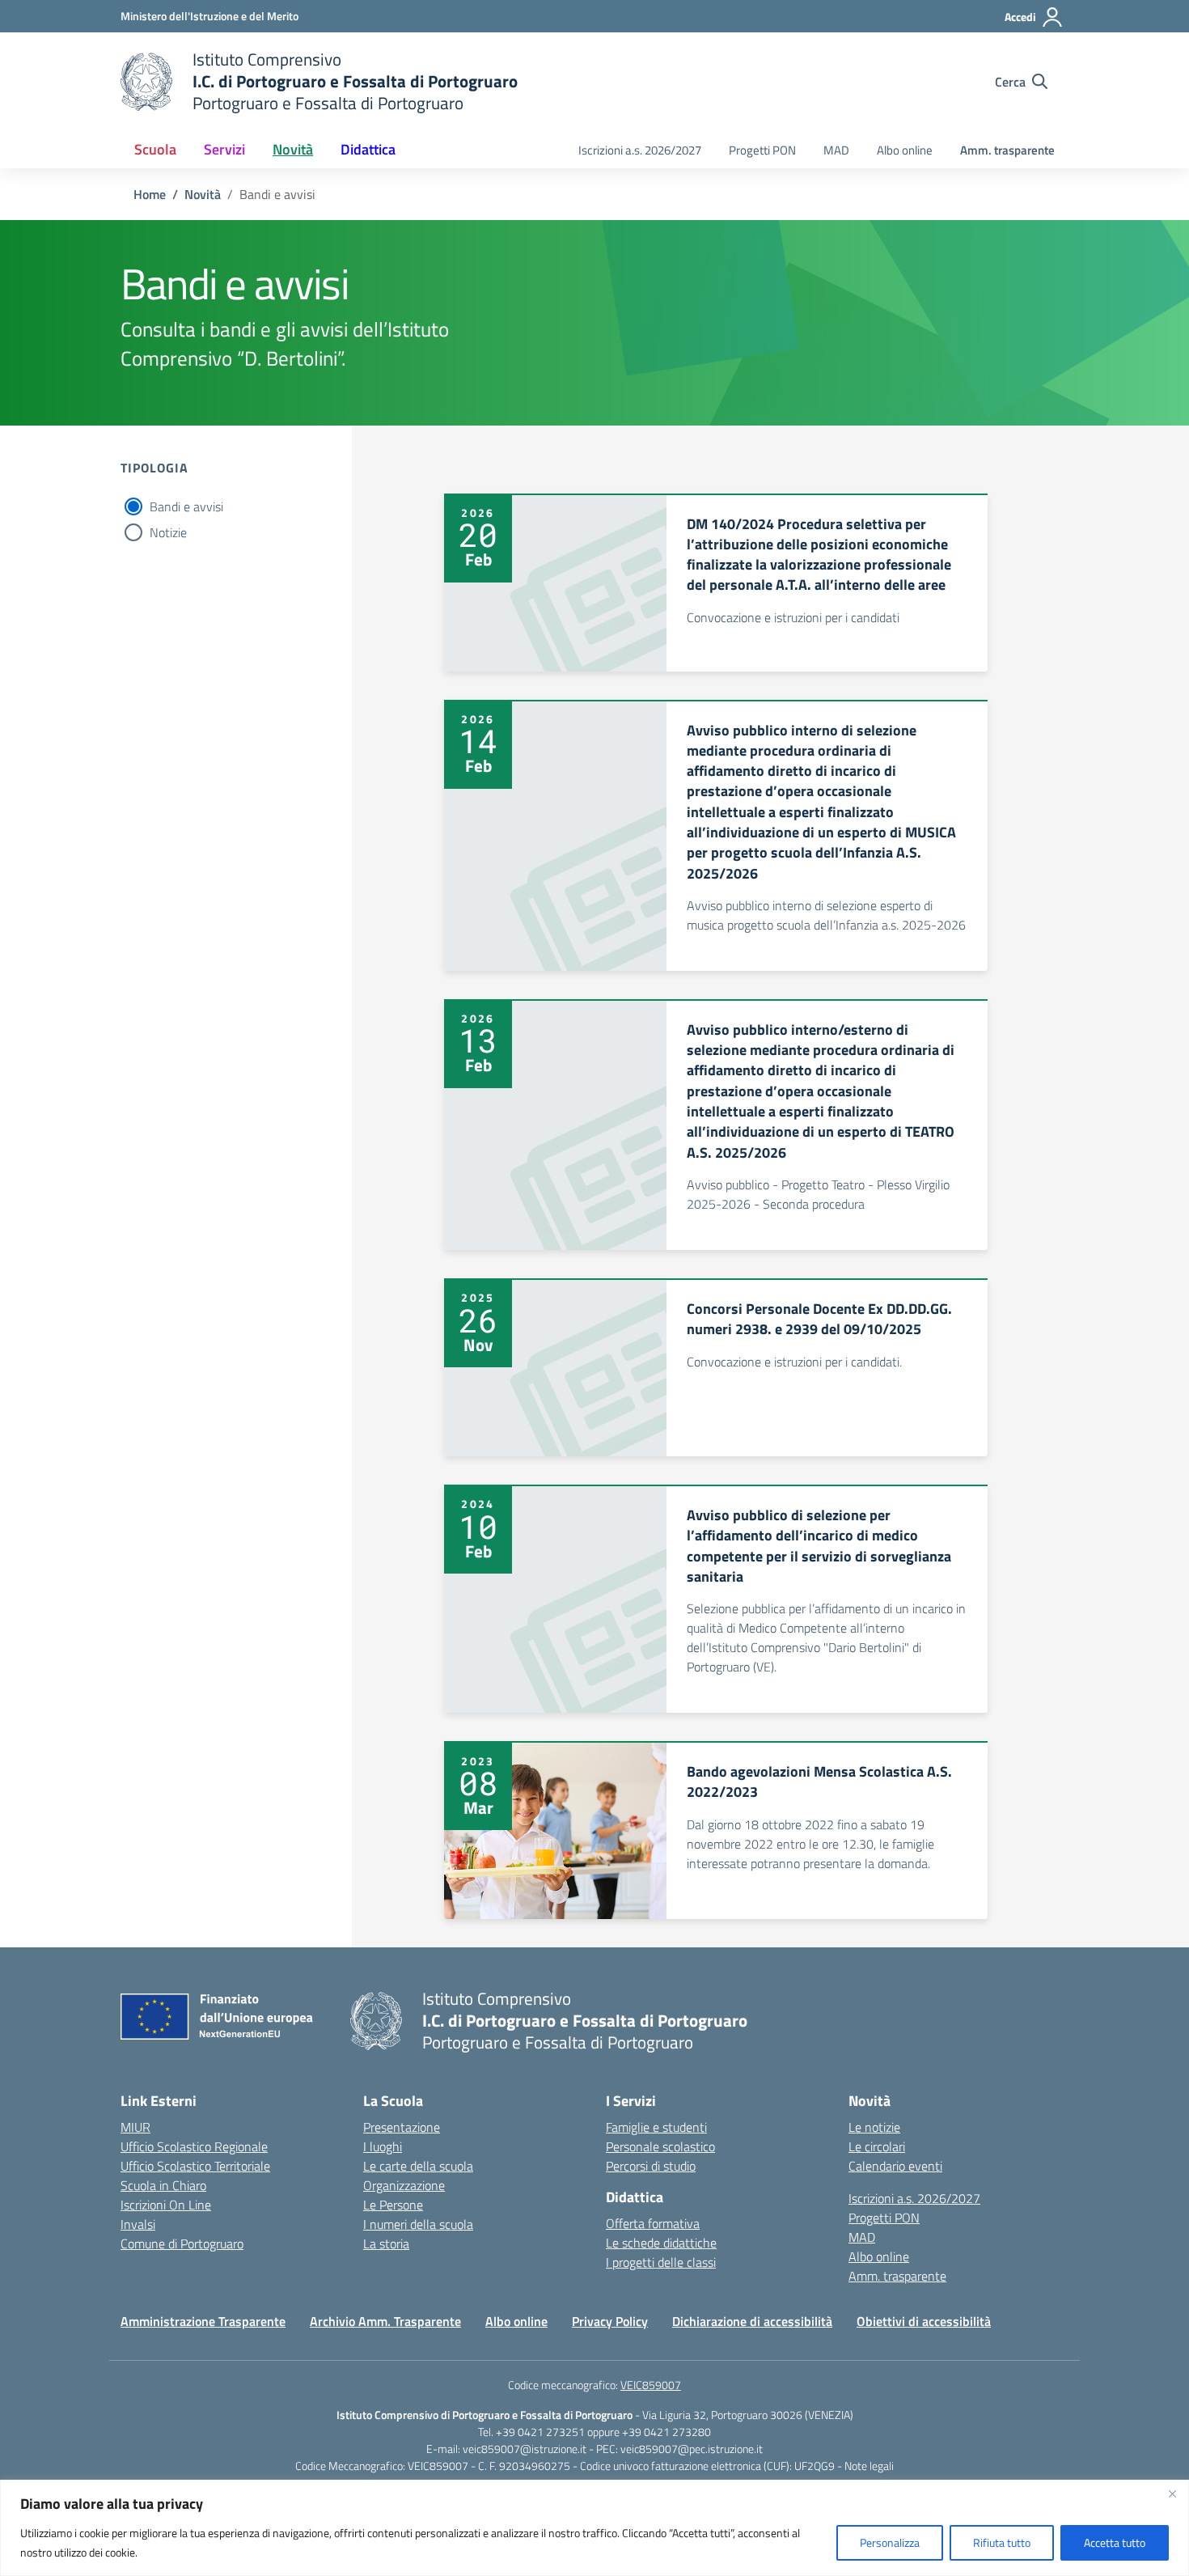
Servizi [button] (224, 149)
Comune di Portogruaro (182, 2243)
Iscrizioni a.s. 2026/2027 (640, 150)
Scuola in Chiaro (163, 2185)
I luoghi (383, 2146)
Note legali (869, 2466)
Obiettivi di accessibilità (924, 2321)
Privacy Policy (610, 2321)
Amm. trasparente (1007, 150)
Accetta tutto (1115, 2542)
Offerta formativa (653, 2223)
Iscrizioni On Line (166, 2205)
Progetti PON (762, 150)
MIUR (135, 2127)
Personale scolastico (660, 2146)
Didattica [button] (368, 149)
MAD (836, 150)
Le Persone (393, 2205)
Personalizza (890, 2542)
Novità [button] (293, 149)
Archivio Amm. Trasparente (385, 2321)
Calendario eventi (895, 2166)
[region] (594, 2528)
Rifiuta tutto (1002, 2542)
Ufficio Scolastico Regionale (194, 2146)
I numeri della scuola (418, 2224)
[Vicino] (1172, 2493)
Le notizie (874, 2127)
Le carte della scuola (418, 2166)
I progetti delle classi (661, 2262)
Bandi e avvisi (186, 506)
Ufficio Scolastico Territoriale (195, 2166)
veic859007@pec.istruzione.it (692, 2449)
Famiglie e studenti (656, 2127)
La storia (386, 2243)
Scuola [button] (155, 149)
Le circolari (877, 2146)
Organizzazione (404, 2185)
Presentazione (402, 2127)
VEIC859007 (651, 2385)
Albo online (905, 150)
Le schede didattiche (661, 2243)
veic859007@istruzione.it (525, 2449)
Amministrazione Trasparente (203, 2321)
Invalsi (138, 2224)
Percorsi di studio (651, 2166)
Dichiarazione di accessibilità (752, 2321)
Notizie (168, 532)
